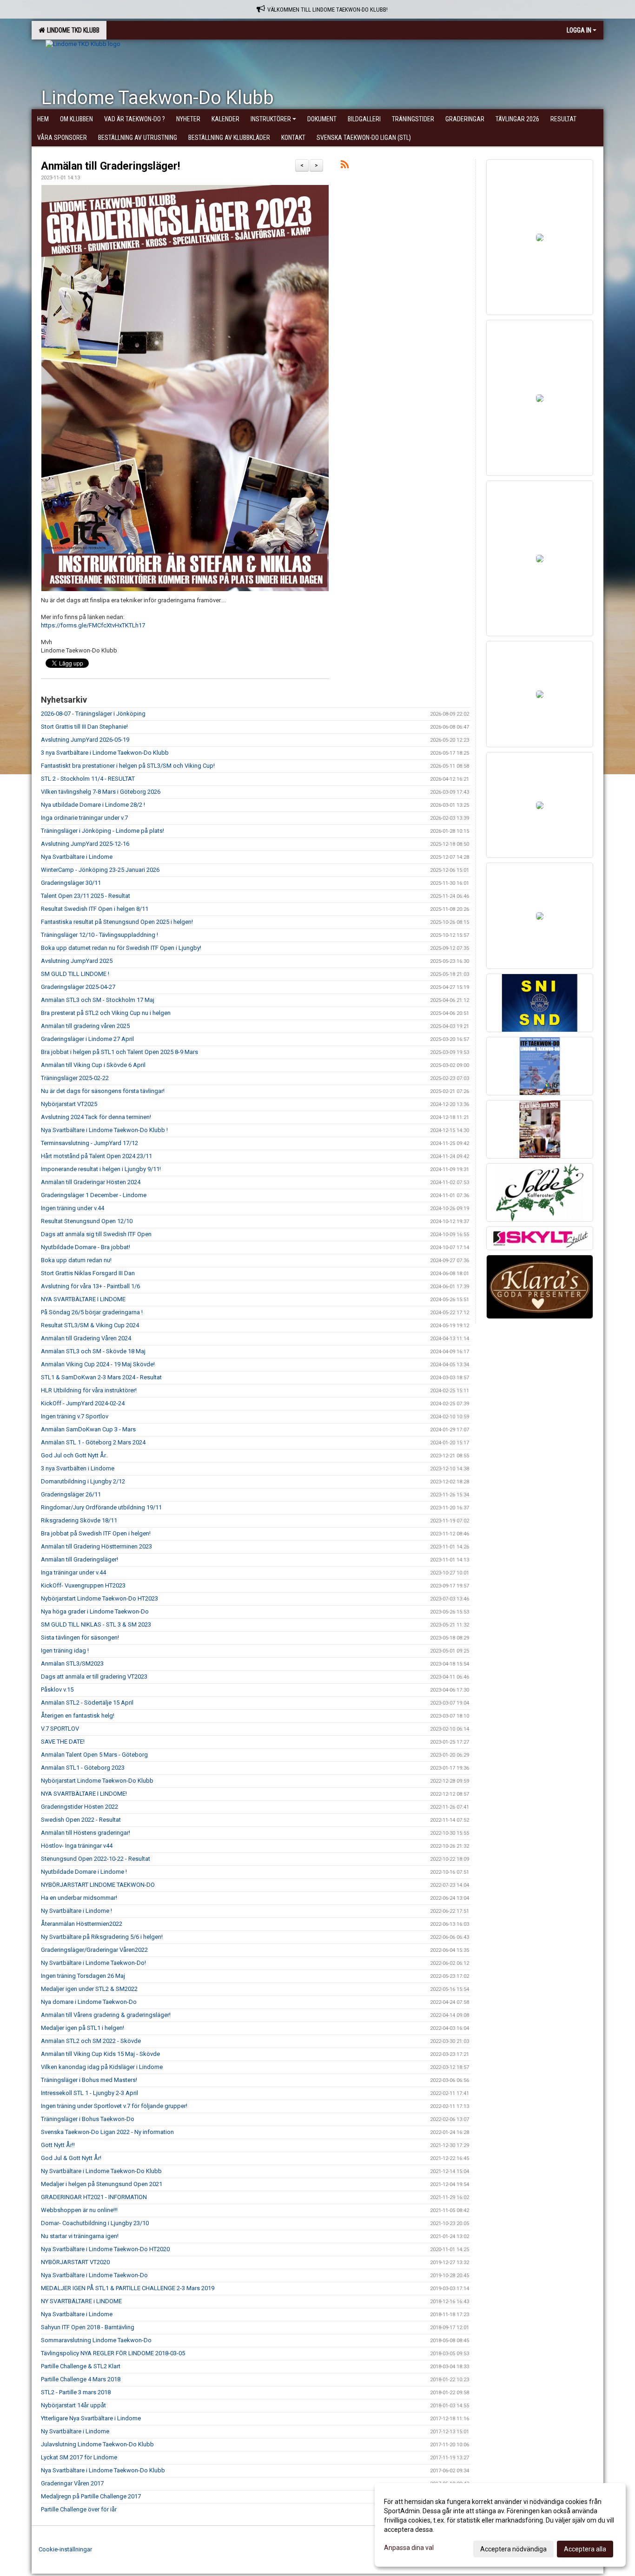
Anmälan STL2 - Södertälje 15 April (87, 1703)
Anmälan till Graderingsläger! (110, 166)
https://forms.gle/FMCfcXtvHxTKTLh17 (93, 625)
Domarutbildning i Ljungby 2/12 (83, 1481)
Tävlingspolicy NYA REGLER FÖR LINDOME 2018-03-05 (113, 2353)
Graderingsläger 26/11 (71, 1494)
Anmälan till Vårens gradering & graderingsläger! (106, 2015)
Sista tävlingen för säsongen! (80, 1637)
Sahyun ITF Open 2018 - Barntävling (88, 2327)
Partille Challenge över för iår (79, 2509)
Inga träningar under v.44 (73, 1572)
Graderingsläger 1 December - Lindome (94, 1195)
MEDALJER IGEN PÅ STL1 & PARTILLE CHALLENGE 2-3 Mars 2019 (128, 2288)
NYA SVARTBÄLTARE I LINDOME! (84, 1794)
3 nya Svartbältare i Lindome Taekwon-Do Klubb (105, 753)
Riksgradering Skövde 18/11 (79, 1520)
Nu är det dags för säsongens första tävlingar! (103, 1091)
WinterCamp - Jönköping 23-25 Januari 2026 (100, 870)
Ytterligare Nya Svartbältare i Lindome (91, 2418)
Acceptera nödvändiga (513, 2549)
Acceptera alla (585, 2549)
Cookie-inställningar (65, 2549)
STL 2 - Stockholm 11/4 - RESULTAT (88, 779)
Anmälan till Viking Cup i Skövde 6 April (93, 1065)
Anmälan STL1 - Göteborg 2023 (83, 1768)
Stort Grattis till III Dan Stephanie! (84, 727)
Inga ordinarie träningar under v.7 (84, 818)
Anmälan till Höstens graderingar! (86, 1833)
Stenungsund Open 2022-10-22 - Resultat (96, 1859)
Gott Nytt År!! (58, 2145)
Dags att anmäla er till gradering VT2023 (94, 1677)
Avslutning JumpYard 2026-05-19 (85, 740)
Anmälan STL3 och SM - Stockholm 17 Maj (98, 1000)
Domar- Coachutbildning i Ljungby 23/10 (95, 2223)
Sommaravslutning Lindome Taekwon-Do (96, 2340)
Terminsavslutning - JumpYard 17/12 (89, 1143)
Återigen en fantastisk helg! (78, 1716)
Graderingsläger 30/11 (71, 883)
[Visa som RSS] (345, 166)
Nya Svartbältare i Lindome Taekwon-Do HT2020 (105, 2249)
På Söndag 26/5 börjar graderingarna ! (92, 1312)
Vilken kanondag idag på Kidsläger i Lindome (102, 2067)
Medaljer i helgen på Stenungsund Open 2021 (102, 2184)
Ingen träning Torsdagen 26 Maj (83, 1976)
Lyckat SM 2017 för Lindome (79, 2457)
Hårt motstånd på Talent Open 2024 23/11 (96, 1156)
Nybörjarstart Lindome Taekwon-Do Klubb (97, 1781)
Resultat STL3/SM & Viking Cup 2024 (90, 1325)
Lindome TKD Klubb (72, 30)
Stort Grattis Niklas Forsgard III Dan (88, 1273)
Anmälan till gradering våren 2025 (85, 1026)
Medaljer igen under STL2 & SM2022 (89, 1989)
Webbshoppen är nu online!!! (79, 2210)
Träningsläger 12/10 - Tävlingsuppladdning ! (99, 935)
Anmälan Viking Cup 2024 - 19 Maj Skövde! (98, 1364)
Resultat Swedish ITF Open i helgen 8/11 (95, 909)
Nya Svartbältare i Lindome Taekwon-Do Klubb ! (104, 1130)
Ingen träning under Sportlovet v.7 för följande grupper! (114, 2106)
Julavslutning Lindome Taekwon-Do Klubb (97, 2444)
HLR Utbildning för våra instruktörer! (89, 1390)
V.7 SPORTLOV (60, 1729)
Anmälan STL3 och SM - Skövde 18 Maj (93, 1351)
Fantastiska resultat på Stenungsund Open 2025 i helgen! (117, 922)
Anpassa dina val (409, 2548)
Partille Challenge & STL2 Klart (81, 2366)
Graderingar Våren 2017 (72, 2483)
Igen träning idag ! (65, 1650)
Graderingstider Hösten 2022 (79, 1807)
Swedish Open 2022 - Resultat (81, 1820)
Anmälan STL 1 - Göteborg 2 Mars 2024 (93, 1442)
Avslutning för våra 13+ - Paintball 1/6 (90, 1286)
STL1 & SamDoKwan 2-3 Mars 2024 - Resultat (101, 1377)
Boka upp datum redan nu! (76, 1260)
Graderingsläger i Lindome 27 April (87, 1039)
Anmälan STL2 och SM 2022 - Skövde (91, 2041)
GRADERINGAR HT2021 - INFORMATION (94, 2197)
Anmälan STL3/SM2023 (72, 1664)
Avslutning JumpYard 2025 (77, 961)
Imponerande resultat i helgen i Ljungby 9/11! (101, 1169)
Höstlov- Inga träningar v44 (77, 1846)
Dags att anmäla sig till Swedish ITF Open (96, 1234)
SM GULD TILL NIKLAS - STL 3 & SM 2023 (96, 1624)
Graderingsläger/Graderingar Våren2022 (94, 1950)
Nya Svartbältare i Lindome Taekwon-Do (94, 2275)
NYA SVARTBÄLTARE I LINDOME (83, 1299)
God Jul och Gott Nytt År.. (75, 1455)
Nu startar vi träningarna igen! (80, 2236)
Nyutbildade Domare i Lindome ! (84, 1872)
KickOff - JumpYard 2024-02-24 (83, 1403)
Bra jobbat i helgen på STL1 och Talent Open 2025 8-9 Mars (119, 1052)
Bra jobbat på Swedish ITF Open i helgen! (96, 1533)
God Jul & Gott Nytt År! (71, 2158)
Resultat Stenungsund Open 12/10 (87, 1221)
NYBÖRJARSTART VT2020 (75, 2262)
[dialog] (500, 2525)
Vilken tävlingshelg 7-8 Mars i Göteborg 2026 (101, 792)
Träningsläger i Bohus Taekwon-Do (88, 2119)
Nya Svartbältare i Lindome (77, 857)
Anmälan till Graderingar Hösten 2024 (91, 1182)
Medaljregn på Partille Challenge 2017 (91, 2496)
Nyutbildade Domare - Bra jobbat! (86, 1247)
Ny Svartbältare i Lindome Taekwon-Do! (93, 1963)
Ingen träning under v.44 (73, 1208)
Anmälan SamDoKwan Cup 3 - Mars (88, 1429)
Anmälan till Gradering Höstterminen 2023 (96, 1546)
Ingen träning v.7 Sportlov (75, 1416)
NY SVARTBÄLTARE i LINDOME (81, 2301)
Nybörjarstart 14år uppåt (73, 2405)
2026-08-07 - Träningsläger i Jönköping (93, 714)
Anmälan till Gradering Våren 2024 (86, 1338)
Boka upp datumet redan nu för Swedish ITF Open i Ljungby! (121, 948)
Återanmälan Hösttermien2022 (82, 1924)
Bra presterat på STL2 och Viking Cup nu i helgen (106, 1013)
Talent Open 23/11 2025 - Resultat (86, 896)
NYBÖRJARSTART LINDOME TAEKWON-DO (98, 1885)
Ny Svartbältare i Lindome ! (76, 1911)
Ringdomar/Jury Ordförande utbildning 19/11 (101, 1507)
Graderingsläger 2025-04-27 (78, 987)
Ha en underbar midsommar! (79, 1898)
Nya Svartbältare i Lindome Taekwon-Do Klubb (103, 2470)
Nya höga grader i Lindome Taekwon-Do (95, 1611)
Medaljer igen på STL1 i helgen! (83, 2028)
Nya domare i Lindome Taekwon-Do (89, 2002)
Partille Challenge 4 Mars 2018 (81, 2379)
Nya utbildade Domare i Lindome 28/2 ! (93, 805)
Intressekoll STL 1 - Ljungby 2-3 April (89, 2093)
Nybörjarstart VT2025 (69, 1104)
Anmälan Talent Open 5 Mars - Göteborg (94, 1755)
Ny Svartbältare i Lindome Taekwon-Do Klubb (101, 2171)
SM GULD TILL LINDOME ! (75, 974)
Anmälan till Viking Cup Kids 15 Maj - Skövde (100, 2054)
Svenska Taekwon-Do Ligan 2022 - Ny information (107, 2132)
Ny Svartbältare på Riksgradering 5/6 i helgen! (102, 1937)
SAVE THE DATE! (63, 1742)
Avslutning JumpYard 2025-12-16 (85, 844)
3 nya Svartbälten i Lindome (78, 1468)
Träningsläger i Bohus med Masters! (89, 2080)
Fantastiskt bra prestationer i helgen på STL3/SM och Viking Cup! (128, 766)
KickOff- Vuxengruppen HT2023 (83, 1585)
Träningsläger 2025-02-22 (75, 1078)
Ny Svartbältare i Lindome (75, 2431)
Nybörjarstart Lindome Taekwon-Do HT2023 (99, 1598)
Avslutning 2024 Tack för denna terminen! (96, 1117)
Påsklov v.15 (57, 1690)
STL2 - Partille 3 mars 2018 (76, 2392)
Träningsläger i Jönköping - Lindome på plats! (103, 831)
